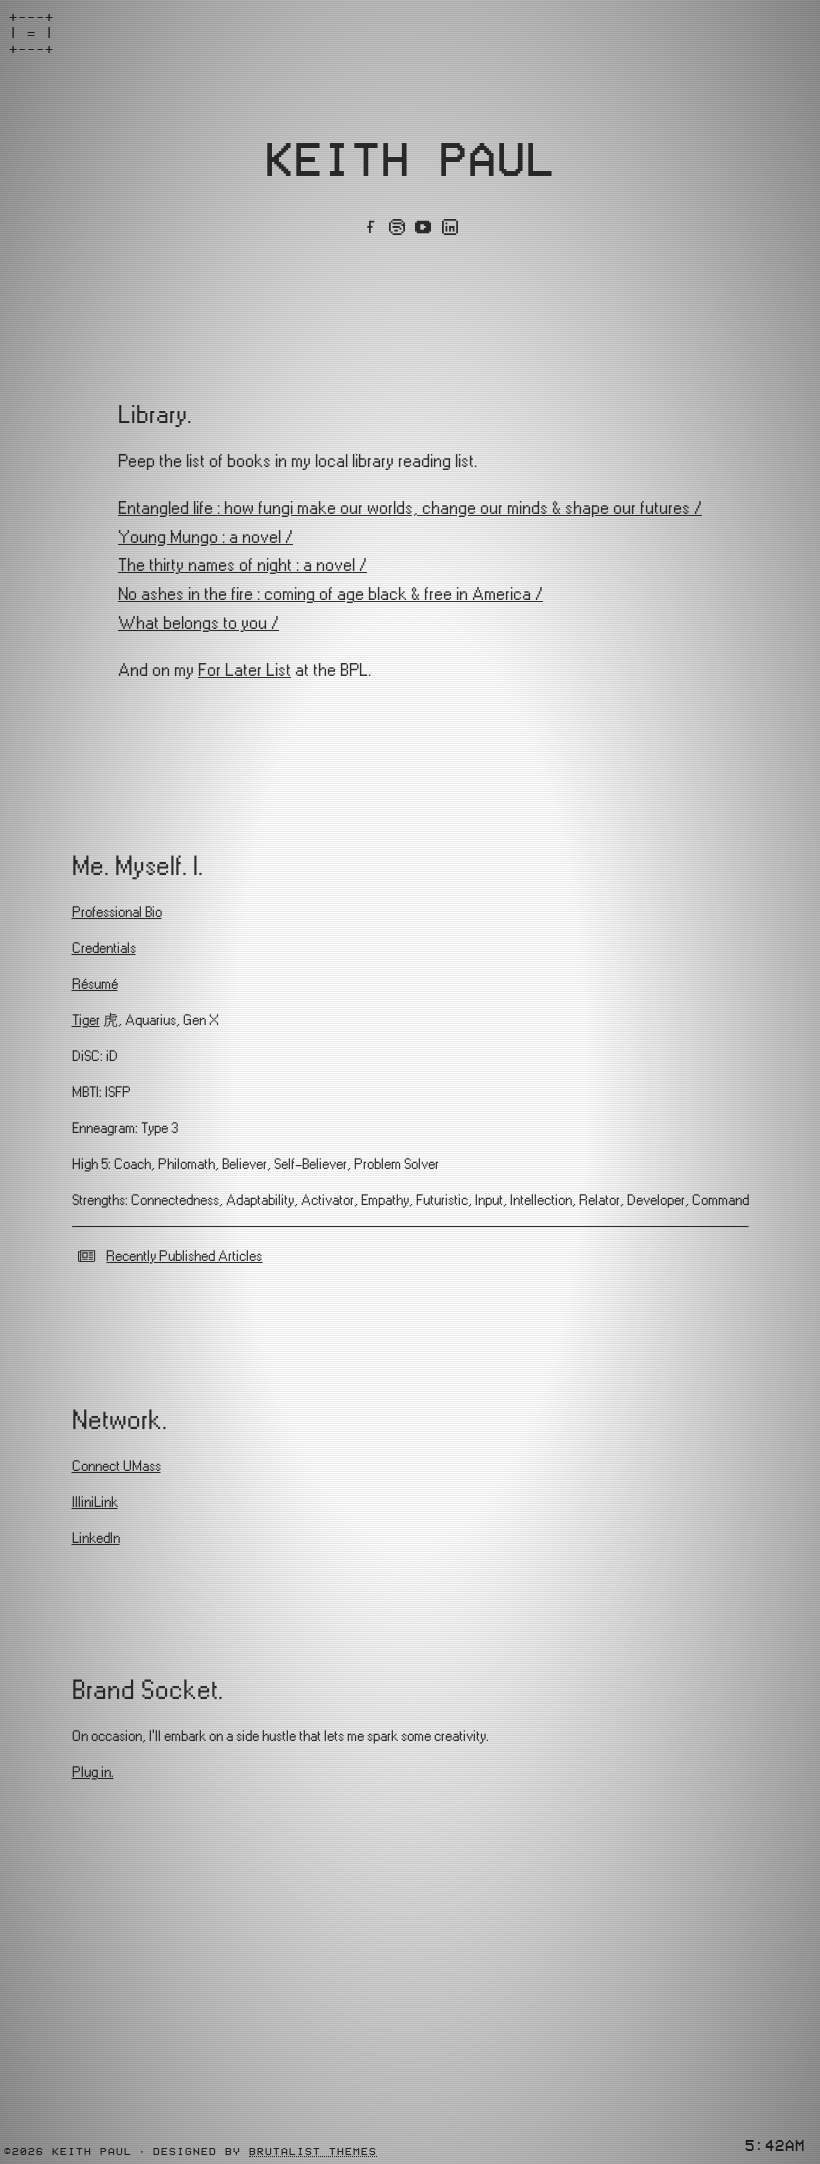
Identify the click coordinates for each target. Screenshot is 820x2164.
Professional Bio (117, 912)
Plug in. (93, 1772)
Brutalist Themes (313, 2151)
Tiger (86, 1020)
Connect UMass (116, 1466)
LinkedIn (96, 1538)
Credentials (104, 948)
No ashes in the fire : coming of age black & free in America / (330, 594)
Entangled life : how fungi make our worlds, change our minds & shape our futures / (410, 508)
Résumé (95, 984)
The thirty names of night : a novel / (242, 565)
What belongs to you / (198, 623)
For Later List (244, 670)
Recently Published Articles (184, 1256)
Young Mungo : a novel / (205, 537)
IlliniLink (95, 1502)
